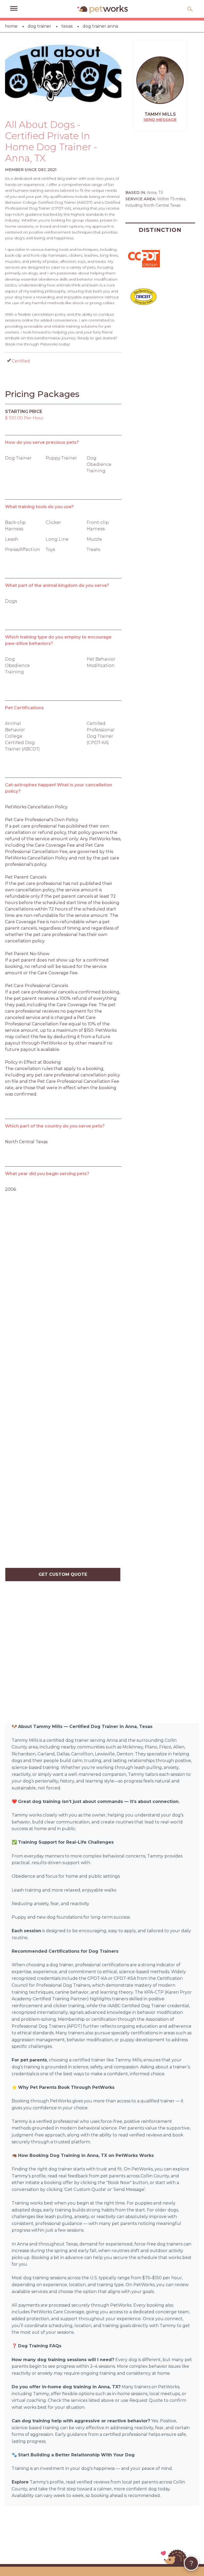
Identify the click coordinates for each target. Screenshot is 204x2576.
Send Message (160, 120)
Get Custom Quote (63, 1574)
